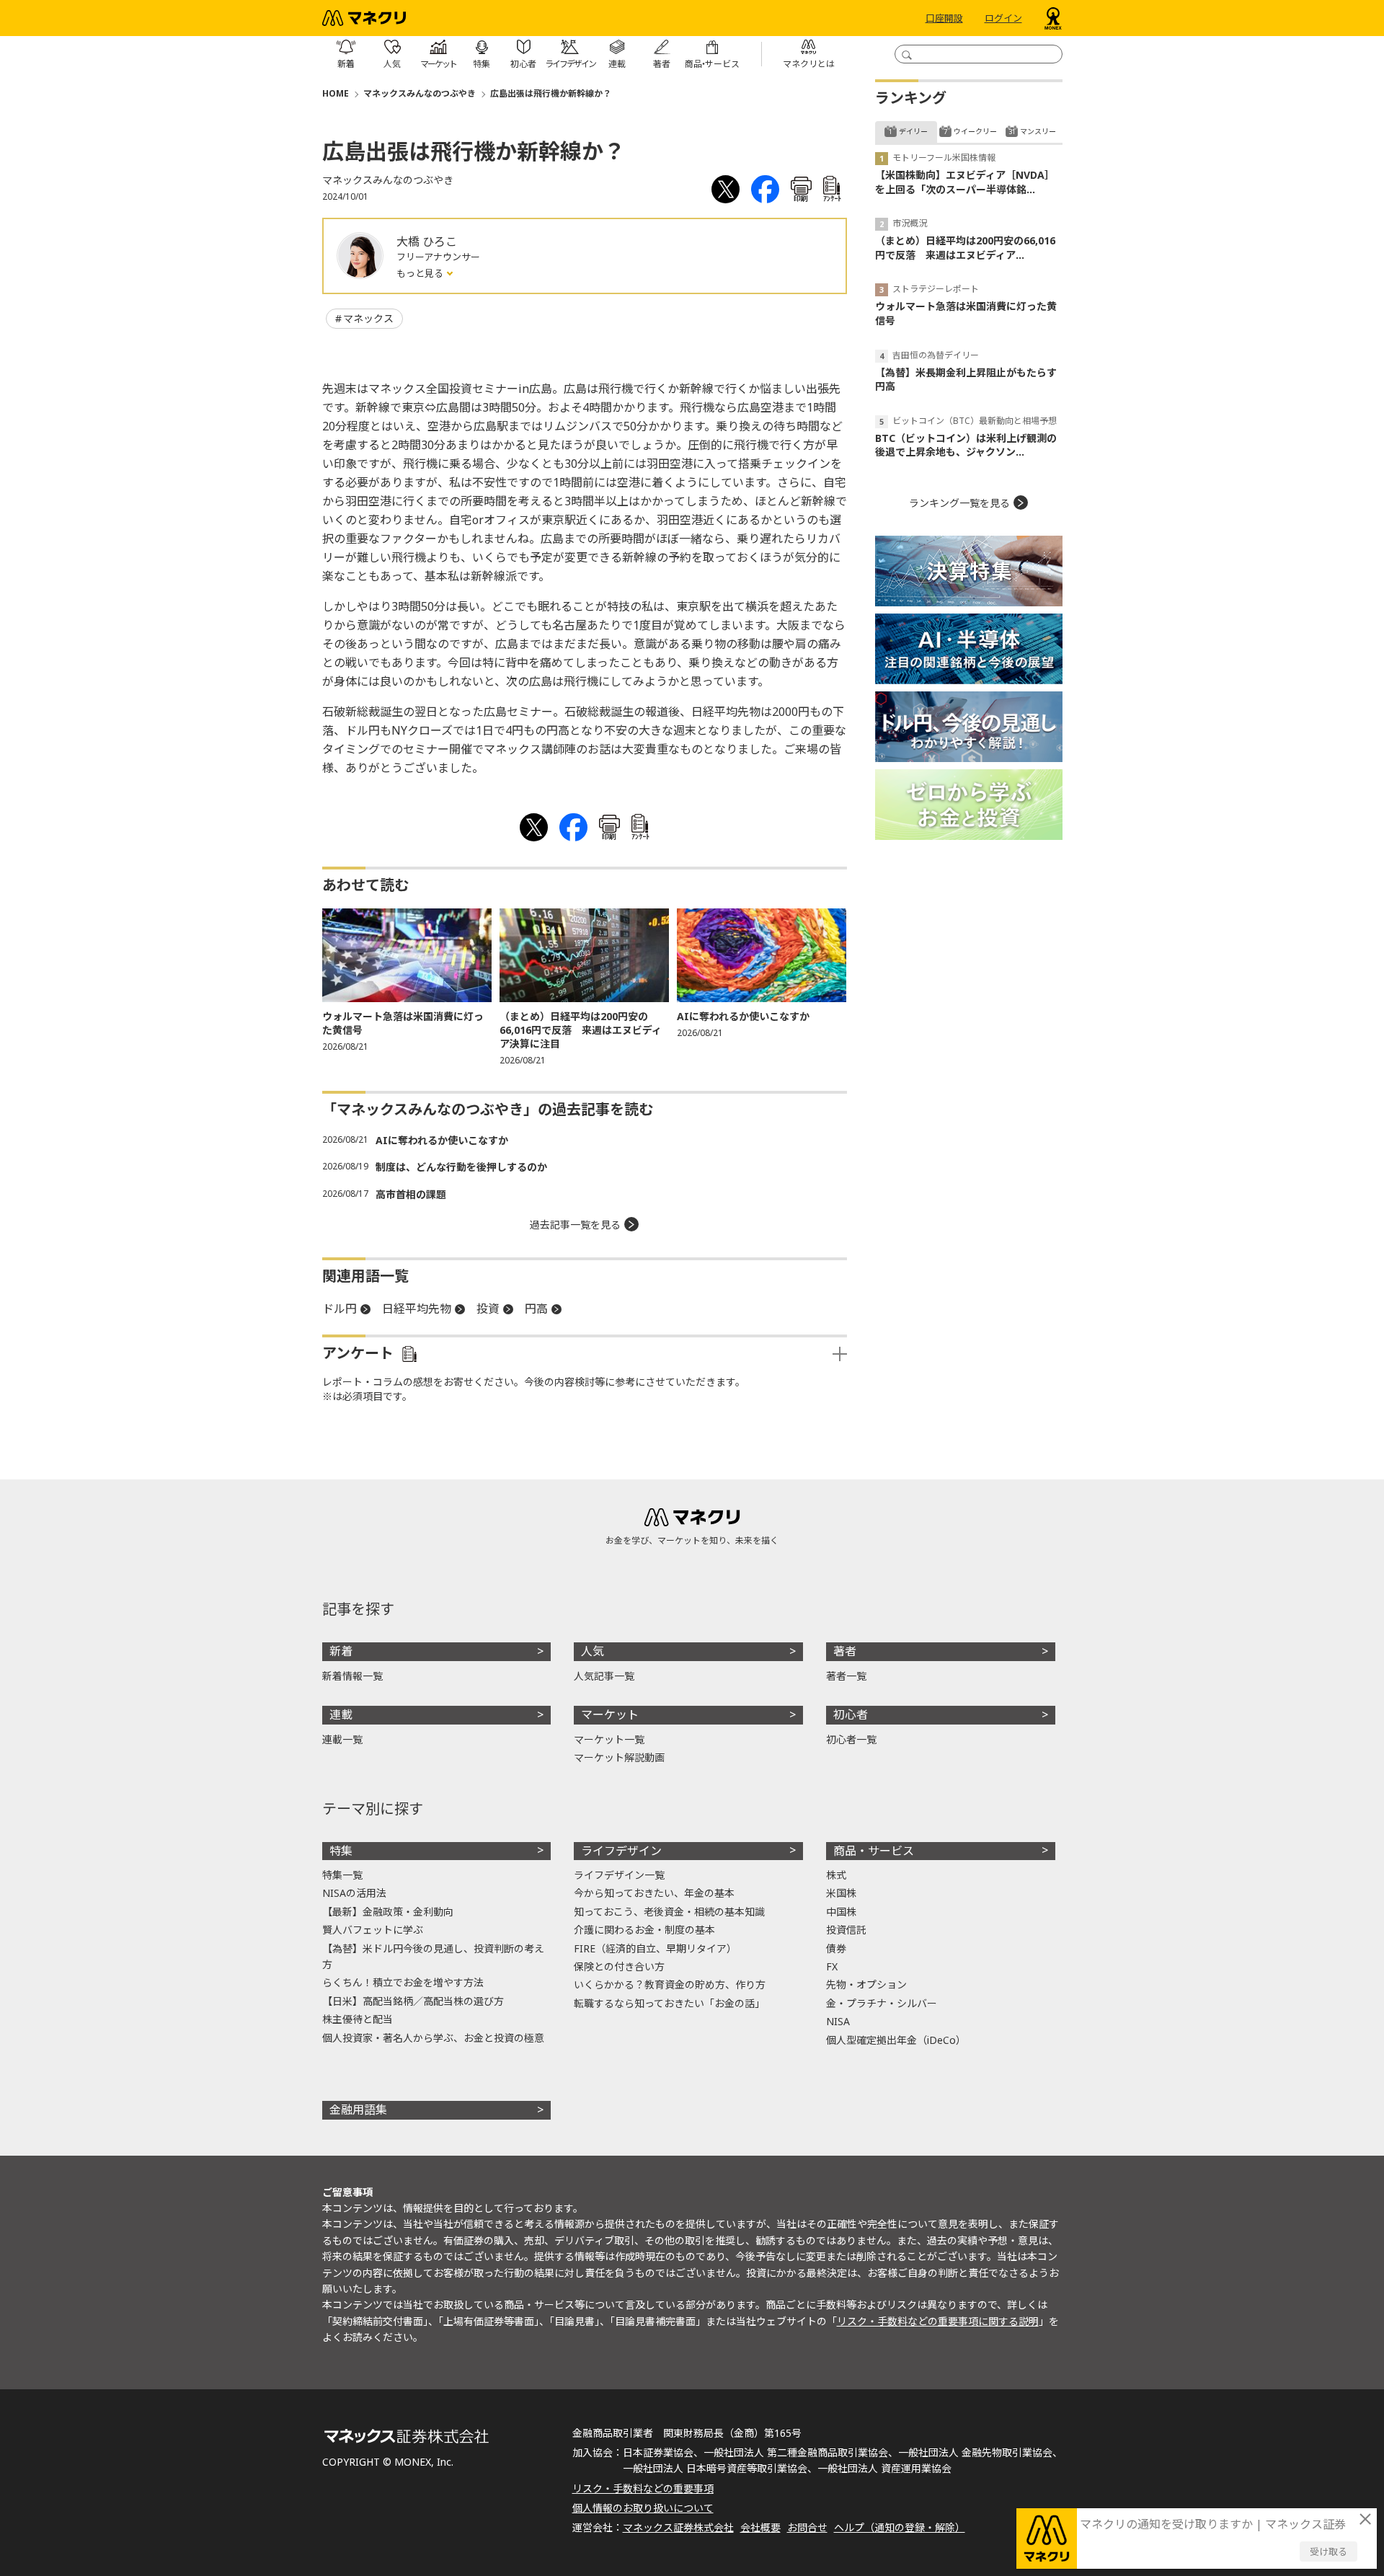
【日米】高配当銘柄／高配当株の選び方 (413, 2001)
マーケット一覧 (609, 1739)
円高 (536, 1309)
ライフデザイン (621, 1851)
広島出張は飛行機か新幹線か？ (551, 93)
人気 (593, 1651)
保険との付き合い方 (619, 1966)
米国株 (841, 1893)
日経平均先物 (417, 1309)
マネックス (368, 318)
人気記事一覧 (604, 1676)
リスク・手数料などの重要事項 (643, 2488)
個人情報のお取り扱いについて (643, 2508)
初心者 (851, 1714)
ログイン (1003, 18)
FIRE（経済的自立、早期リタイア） (655, 1948)
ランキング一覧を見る (959, 503)
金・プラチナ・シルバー (882, 2003)
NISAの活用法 (354, 1893)
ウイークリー (975, 131)
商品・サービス (874, 1851)
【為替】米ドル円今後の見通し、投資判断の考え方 (433, 1956)
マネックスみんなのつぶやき (420, 93)
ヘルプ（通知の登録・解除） (900, 2527)
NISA (838, 2021)
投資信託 (846, 1930)
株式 (836, 1875)
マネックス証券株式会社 (678, 2527)
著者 (845, 1651)
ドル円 (340, 1309)
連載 (341, 1714)
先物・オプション (866, 1984)
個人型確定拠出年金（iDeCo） (896, 2040)
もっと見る (421, 273)
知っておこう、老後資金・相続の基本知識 (669, 1912)
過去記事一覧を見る (575, 1225)
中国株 (841, 1912)
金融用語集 (358, 2110)
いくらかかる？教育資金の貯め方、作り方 (670, 1984)
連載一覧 (342, 1739)
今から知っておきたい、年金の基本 (654, 1893)
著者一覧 (846, 1676)
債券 (836, 1948)
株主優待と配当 (358, 2019)
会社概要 (760, 2527)
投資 (488, 1309)
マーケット (610, 1714)
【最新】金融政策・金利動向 (388, 1912)
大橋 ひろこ (427, 242)
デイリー (913, 131)
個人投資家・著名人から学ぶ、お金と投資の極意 (433, 2038)
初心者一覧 (851, 1739)
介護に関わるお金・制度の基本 (644, 1930)
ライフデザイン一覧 (619, 1875)
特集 (341, 1851)
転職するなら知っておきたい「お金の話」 (669, 2003)
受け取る (1328, 2551)
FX (832, 1966)
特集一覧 (342, 1875)
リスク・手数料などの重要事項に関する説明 (938, 2321)
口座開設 (944, 18)
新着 (341, 1651)
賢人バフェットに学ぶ (373, 1930)
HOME (336, 93)
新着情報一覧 (352, 1676)
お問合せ (807, 2527)
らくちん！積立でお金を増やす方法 (403, 1982)
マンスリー (1038, 131)
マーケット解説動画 (619, 1757)
